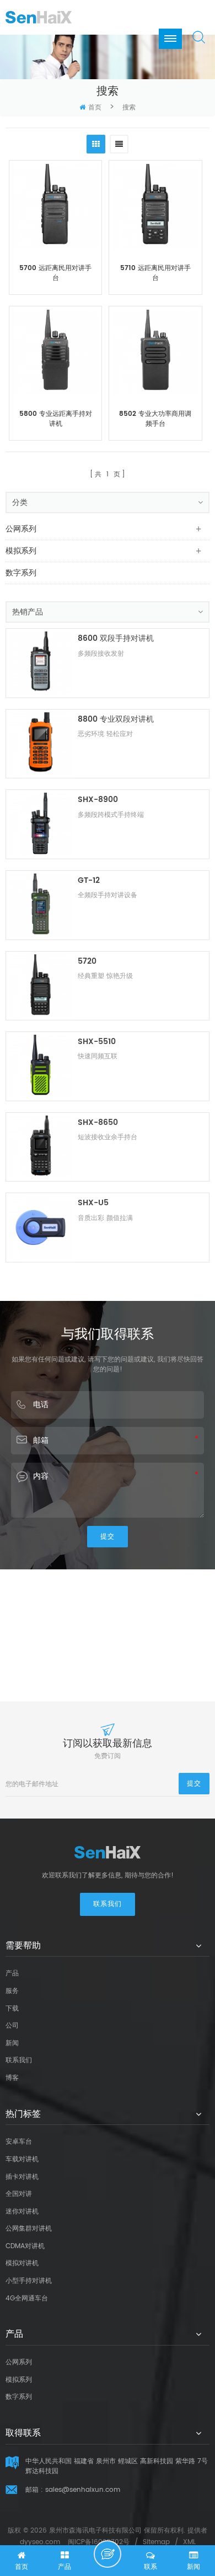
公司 (12, 2026)
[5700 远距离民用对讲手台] (55, 207)
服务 (12, 1991)
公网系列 (21, 529)
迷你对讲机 (22, 2212)
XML (189, 2542)
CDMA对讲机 (25, 2246)
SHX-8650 (98, 1122)
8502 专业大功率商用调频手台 (155, 419)
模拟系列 (21, 551)
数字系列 (21, 573)
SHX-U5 (93, 1203)
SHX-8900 (98, 800)
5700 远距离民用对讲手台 (55, 273)
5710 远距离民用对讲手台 (155, 273)
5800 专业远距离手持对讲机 (56, 419)
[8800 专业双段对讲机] (41, 744)
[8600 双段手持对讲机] (41, 663)
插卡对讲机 (22, 2177)
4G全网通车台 (27, 2298)
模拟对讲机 (22, 2263)
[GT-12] (41, 905)
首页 (95, 108)
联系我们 (108, 1904)
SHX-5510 (97, 1042)
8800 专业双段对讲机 (116, 719)
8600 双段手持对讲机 (116, 638)
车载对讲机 (22, 2159)
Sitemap (156, 2542)
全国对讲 (19, 2194)
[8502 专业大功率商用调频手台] (155, 352)
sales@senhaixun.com (83, 2490)
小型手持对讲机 (29, 2281)
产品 (12, 1973)
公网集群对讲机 (29, 2229)
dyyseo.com (40, 2542)
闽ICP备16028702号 (99, 2542)
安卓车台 (19, 2142)
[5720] (41, 986)
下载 (12, 2009)
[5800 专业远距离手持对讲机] (55, 352)
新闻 (12, 2043)
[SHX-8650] (41, 1147)
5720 (87, 961)
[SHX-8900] (41, 824)
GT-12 (89, 880)
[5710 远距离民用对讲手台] (155, 207)
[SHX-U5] (41, 1227)
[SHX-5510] (41, 1066)
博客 (12, 2078)
